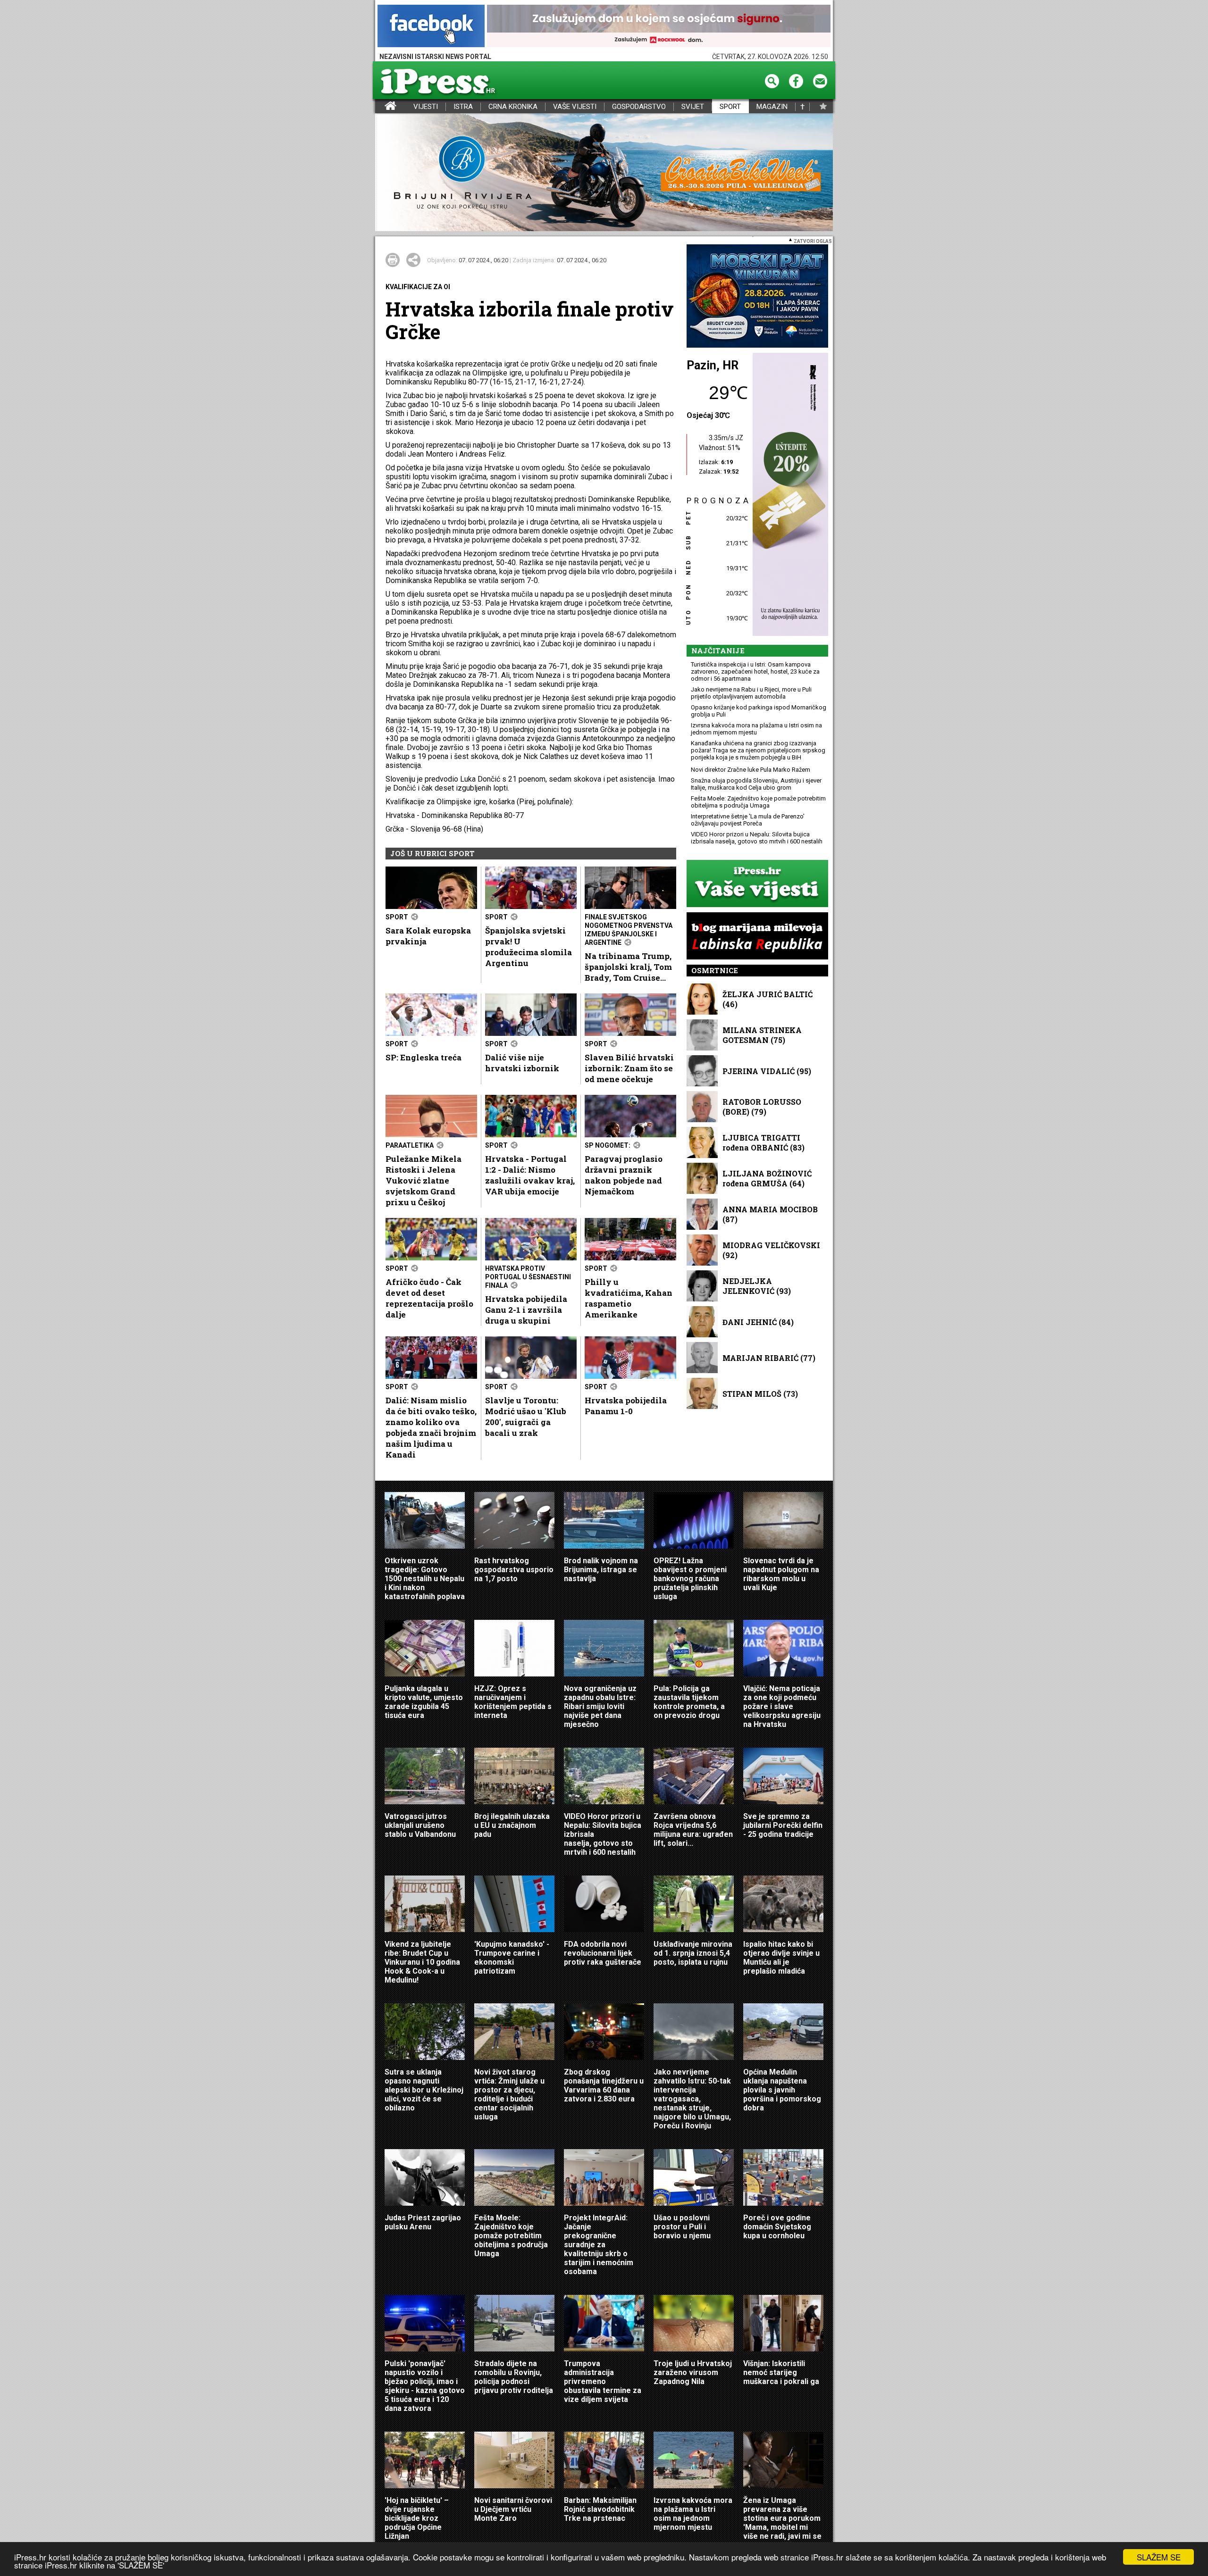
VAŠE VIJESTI (575, 107)
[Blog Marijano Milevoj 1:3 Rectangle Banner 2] (757, 937)
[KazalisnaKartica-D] (788, 495)
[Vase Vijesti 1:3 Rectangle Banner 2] (757, 884)
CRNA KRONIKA (513, 107)
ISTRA (463, 107)
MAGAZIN (772, 107)
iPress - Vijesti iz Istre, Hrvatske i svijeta (381, 107)
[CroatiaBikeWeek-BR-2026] (604, 173)
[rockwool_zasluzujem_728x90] (659, 27)
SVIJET (693, 107)
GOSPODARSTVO (639, 107)
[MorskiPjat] (757, 297)
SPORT (730, 107)
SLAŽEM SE (1159, 2557)
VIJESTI (426, 107)
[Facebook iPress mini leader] (431, 27)
